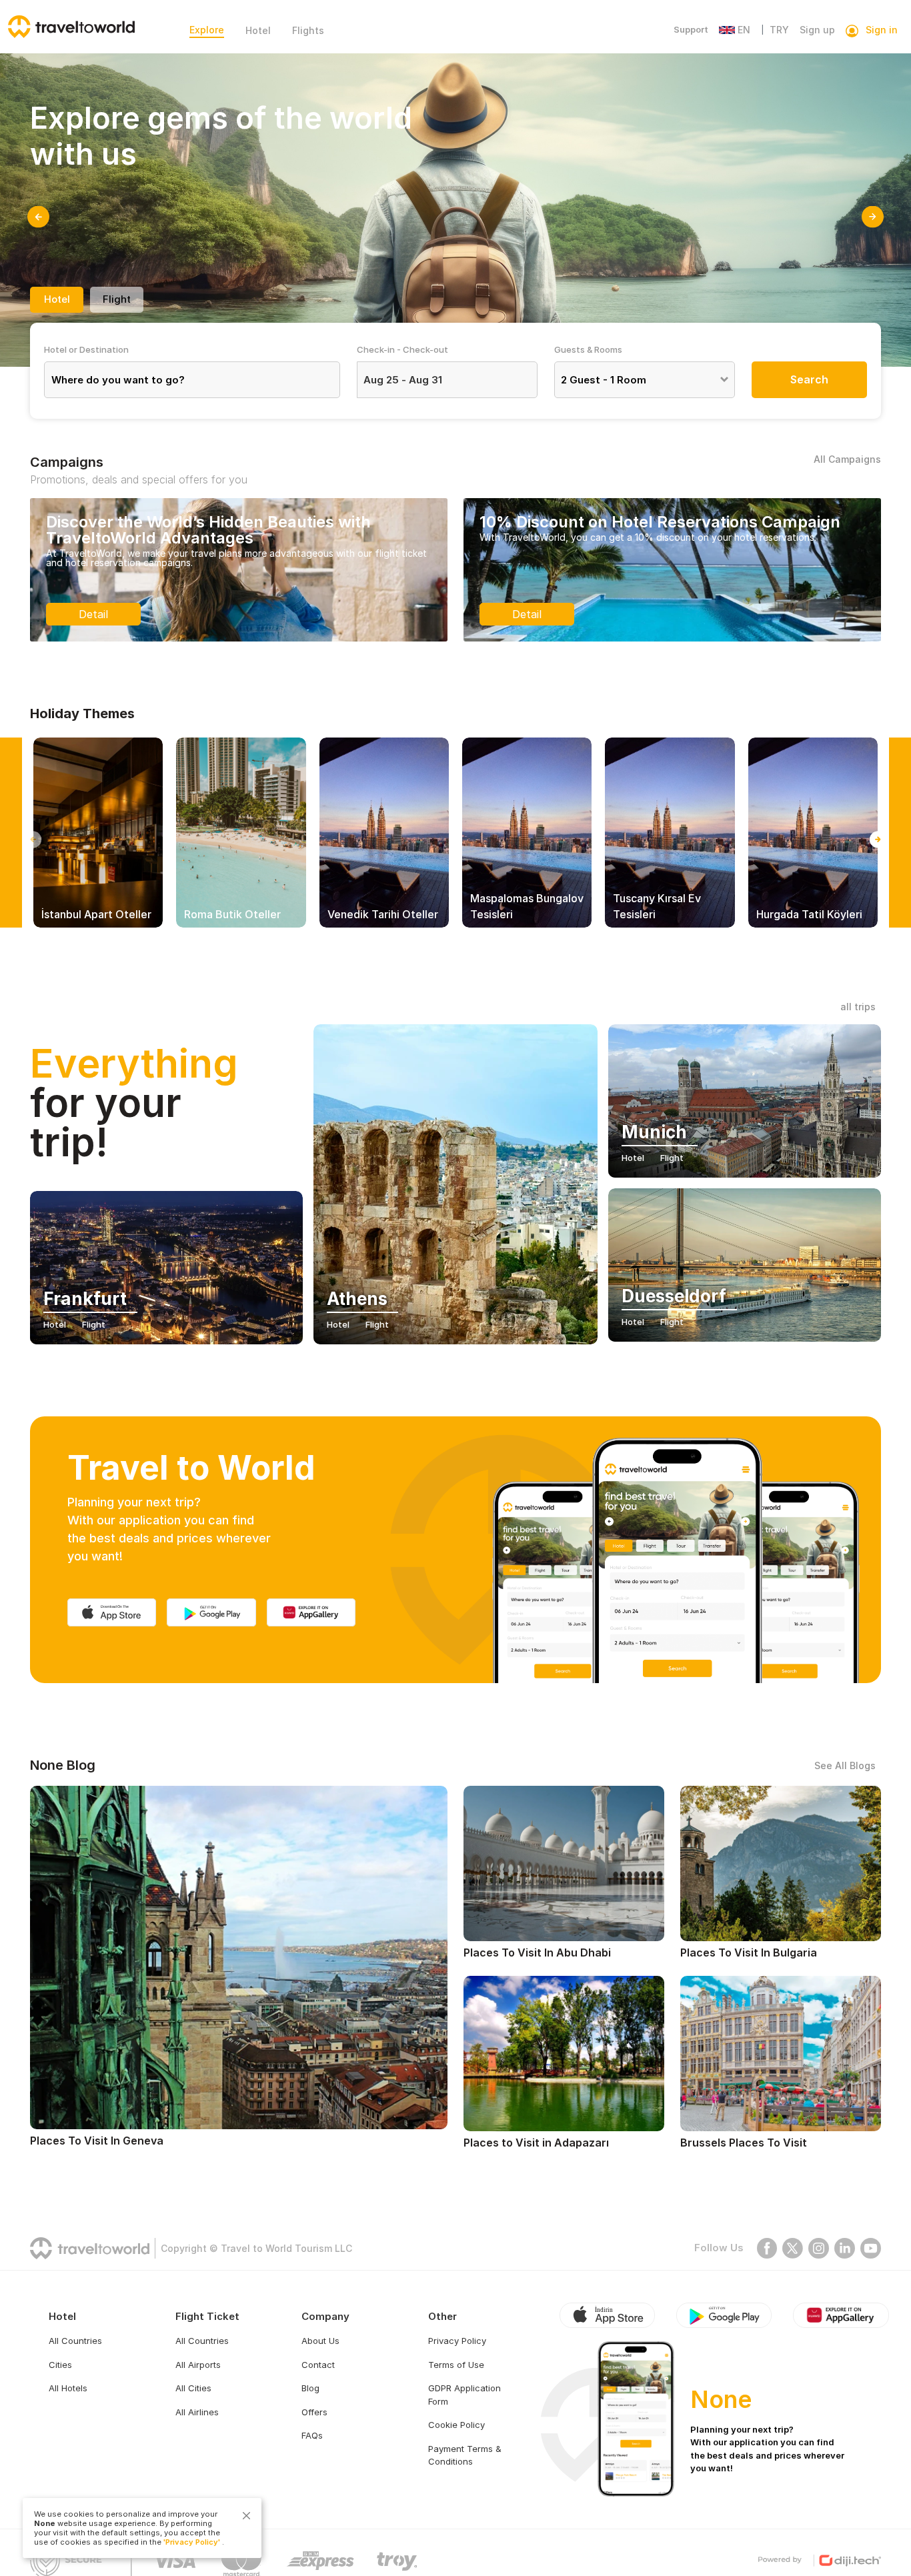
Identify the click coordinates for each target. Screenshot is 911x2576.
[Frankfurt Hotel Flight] (166, 1275)
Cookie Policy (457, 2425)
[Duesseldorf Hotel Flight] (745, 1272)
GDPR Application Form (465, 2395)
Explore (207, 30)
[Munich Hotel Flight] (745, 1108)
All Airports (198, 2365)
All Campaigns (847, 459)
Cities (60, 2365)
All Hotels (68, 2388)
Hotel (258, 30)
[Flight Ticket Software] (819, 2560)
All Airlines (197, 2412)
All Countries (75, 2341)
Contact (318, 2365)
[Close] (246, 2516)
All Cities (193, 2388)
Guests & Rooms (588, 349)
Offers (314, 2412)
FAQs (312, 2435)
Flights (308, 30)
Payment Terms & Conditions (465, 2455)
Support (691, 29)
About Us (320, 2341)
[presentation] (38, 217)
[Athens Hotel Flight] (455, 1184)
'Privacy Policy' (192, 2542)
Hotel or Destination (86, 349)
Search (809, 379)
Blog (310, 2388)
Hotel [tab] (57, 299)
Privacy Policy (457, 2341)
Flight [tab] (117, 299)
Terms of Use (456, 2365)
